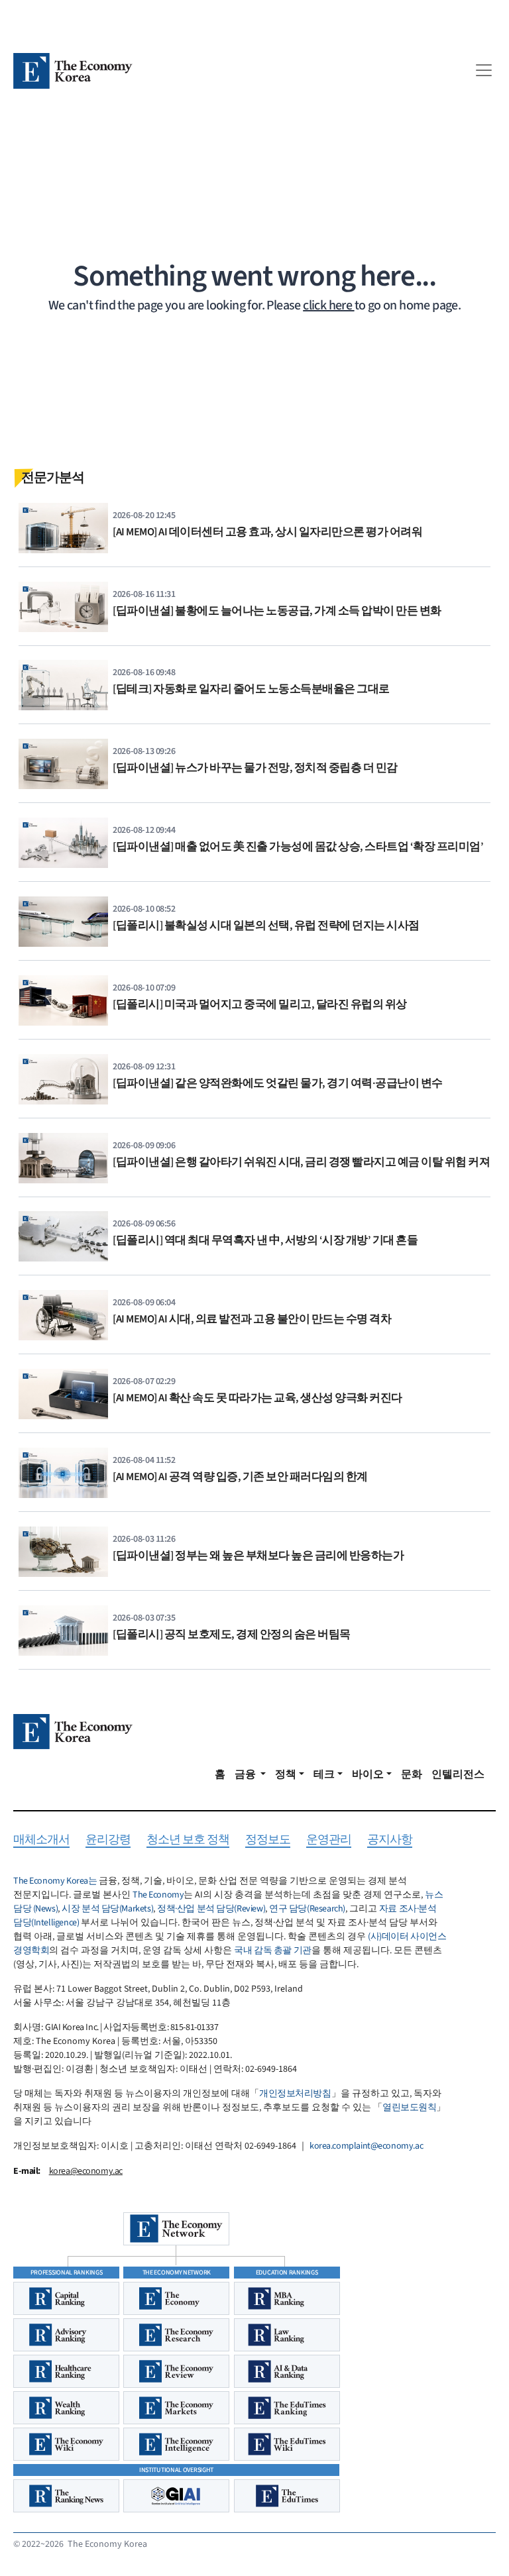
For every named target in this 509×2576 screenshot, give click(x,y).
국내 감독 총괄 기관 (272, 1951)
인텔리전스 (458, 1774)
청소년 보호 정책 (188, 1840)
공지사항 (390, 1840)
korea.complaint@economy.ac (366, 2146)
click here (328, 305)
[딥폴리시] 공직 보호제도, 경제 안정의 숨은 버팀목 (232, 1635)
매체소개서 (41, 1840)
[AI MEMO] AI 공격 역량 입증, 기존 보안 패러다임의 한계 (240, 1477)
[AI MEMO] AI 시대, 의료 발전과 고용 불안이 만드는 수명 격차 (252, 1319)
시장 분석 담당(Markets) (107, 1909)
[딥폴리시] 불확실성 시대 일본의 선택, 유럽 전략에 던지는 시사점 (266, 926)
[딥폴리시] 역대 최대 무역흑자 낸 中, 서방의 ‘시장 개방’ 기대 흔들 (265, 1240)
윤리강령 (108, 1840)
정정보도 (268, 1840)
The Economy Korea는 (55, 1881)
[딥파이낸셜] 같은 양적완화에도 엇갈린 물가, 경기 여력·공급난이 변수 (278, 1083)
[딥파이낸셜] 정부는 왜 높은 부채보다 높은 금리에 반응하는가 (258, 1556)
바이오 (368, 1774)
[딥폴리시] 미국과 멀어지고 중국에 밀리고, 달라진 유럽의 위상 (260, 1004)
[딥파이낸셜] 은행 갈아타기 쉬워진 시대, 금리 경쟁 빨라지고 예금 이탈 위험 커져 (301, 1162)
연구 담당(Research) (307, 1909)
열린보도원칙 (409, 2108)
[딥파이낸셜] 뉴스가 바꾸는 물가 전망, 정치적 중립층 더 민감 (255, 768)
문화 (412, 1774)
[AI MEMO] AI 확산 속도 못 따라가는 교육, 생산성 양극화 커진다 (257, 1398)
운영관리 (329, 1840)
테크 (324, 1774)
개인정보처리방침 (295, 2094)
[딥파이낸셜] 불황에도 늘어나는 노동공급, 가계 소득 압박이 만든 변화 (277, 611)
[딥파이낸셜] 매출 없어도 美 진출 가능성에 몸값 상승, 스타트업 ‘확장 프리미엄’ (298, 847)
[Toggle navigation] (484, 70)
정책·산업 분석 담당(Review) (211, 1909)
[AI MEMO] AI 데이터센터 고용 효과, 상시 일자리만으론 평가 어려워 (267, 532)
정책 (286, 1774)
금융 (246, 1774)
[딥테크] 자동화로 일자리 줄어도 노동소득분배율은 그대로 (251, 689)
